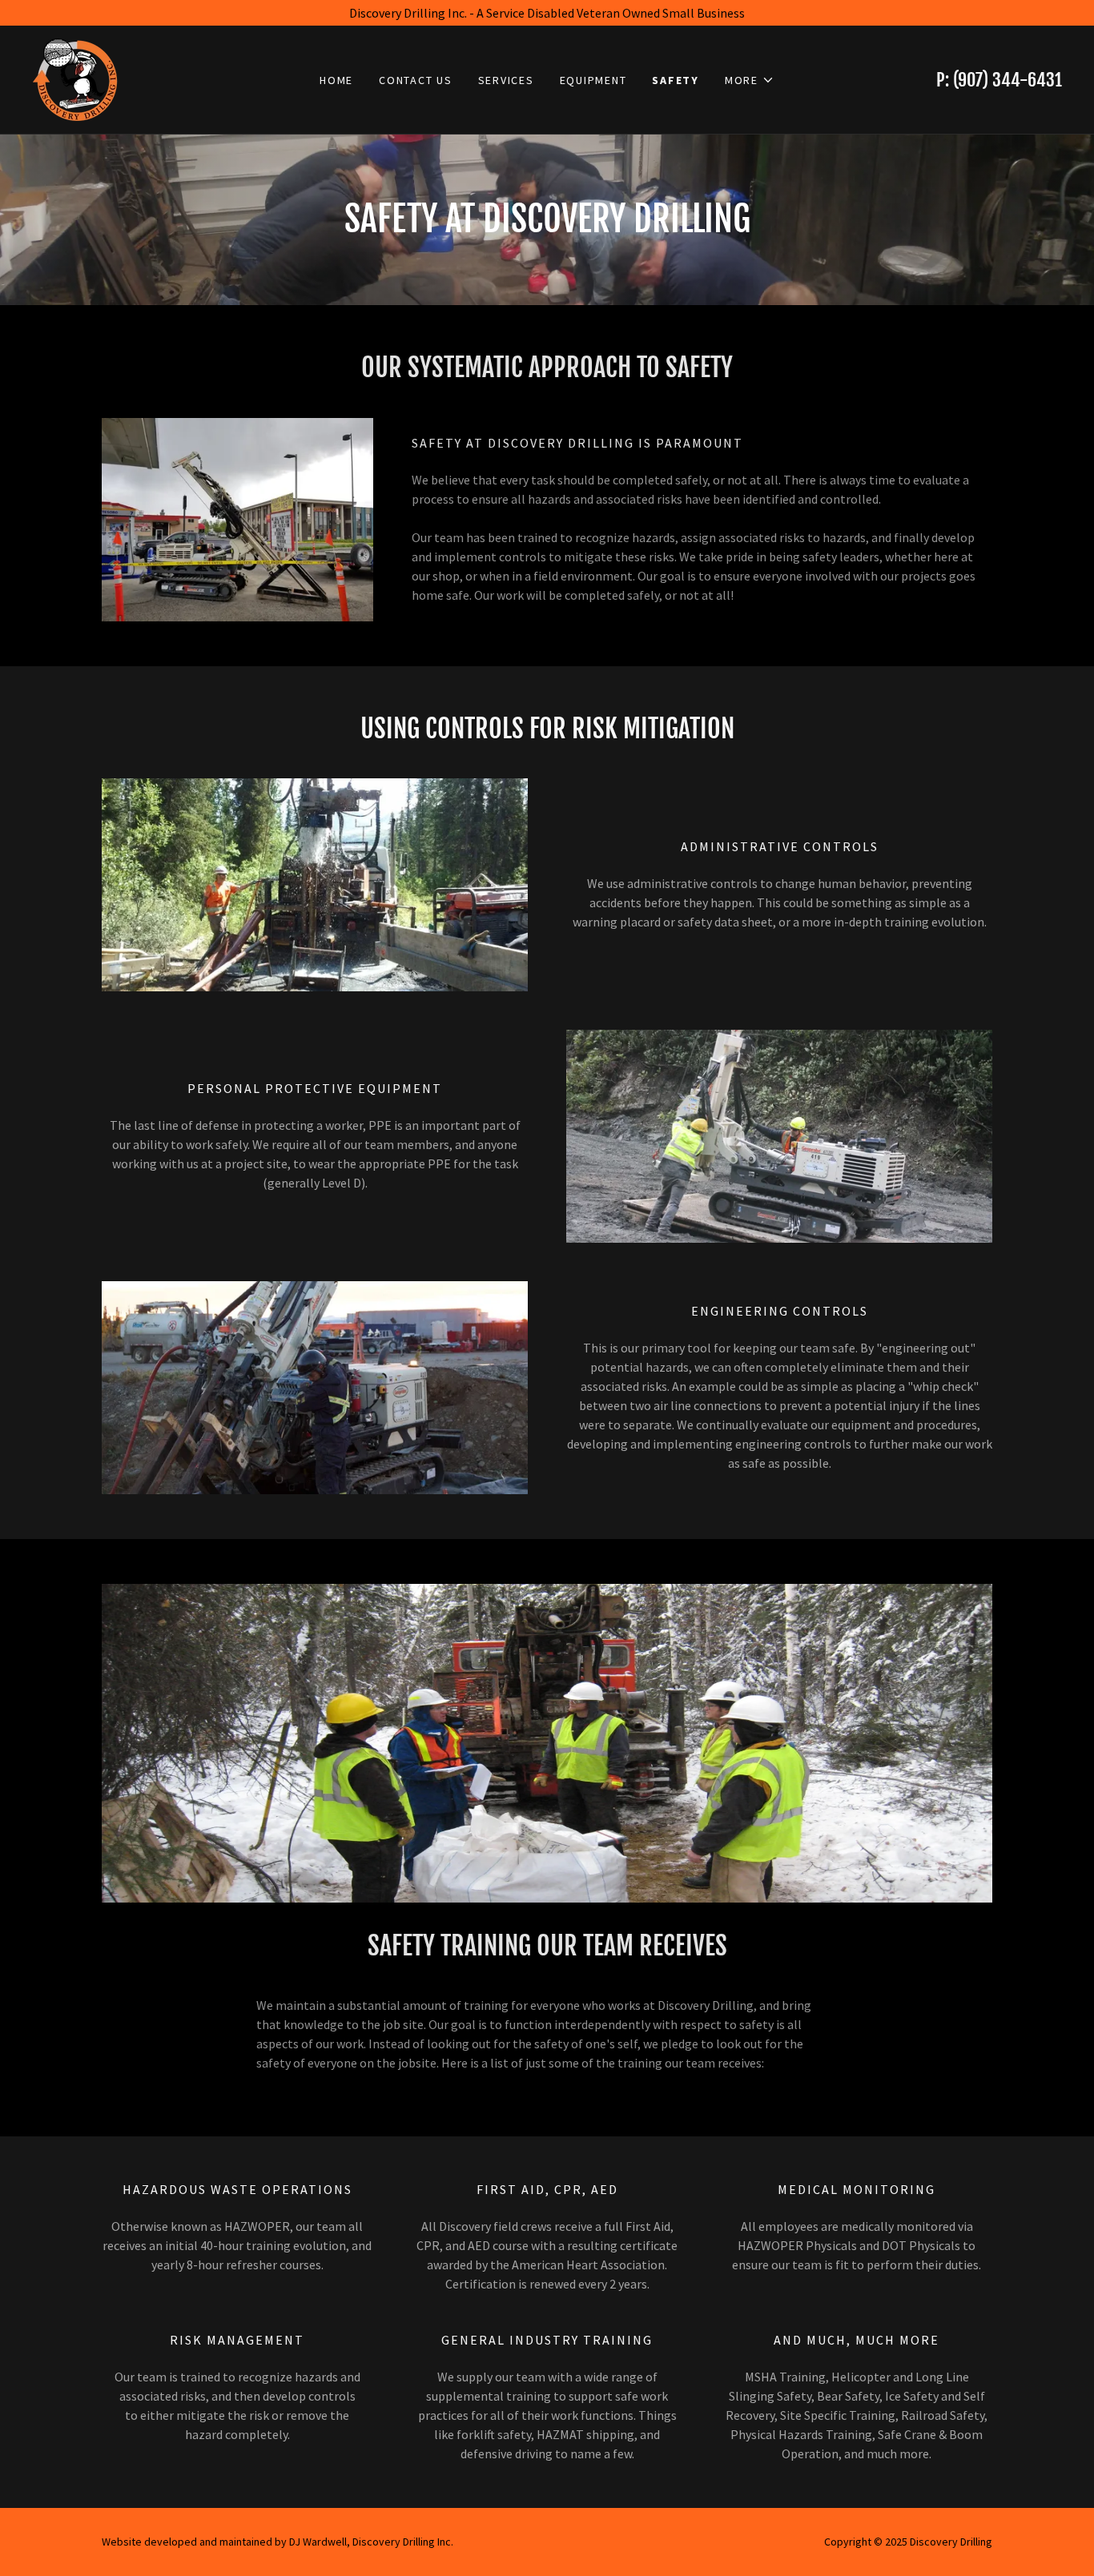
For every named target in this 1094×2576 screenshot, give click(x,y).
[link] (75, 78)
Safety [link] (676, 80)
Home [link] (336, 80)
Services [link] (506, 80)
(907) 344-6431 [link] (1008, 80)
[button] (750, 80)
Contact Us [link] (416, 80)
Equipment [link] (593, 80)
